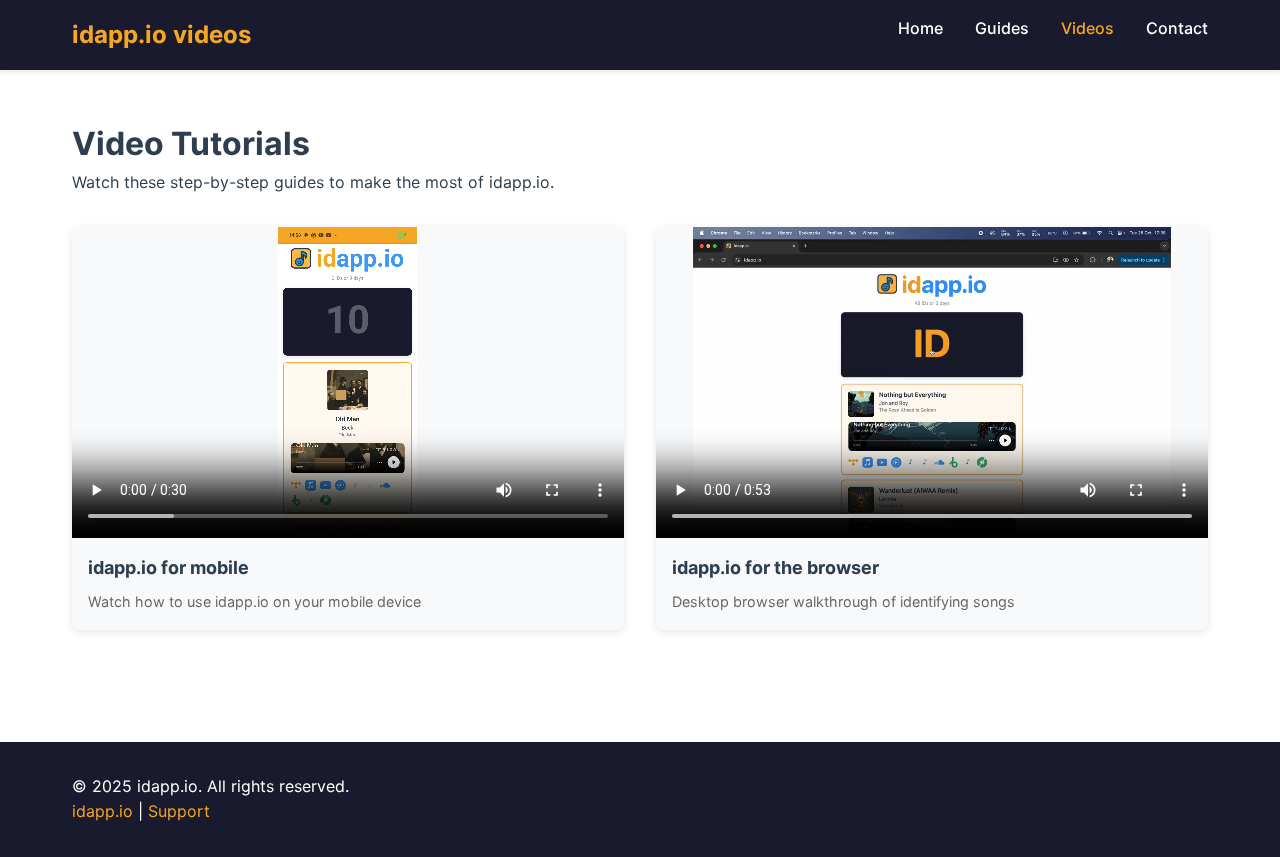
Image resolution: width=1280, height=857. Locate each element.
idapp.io (102, 811)
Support (179, 811)
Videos (1087, 28)
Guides (1002, 28)
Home (920, 28)
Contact (1177, 28)
